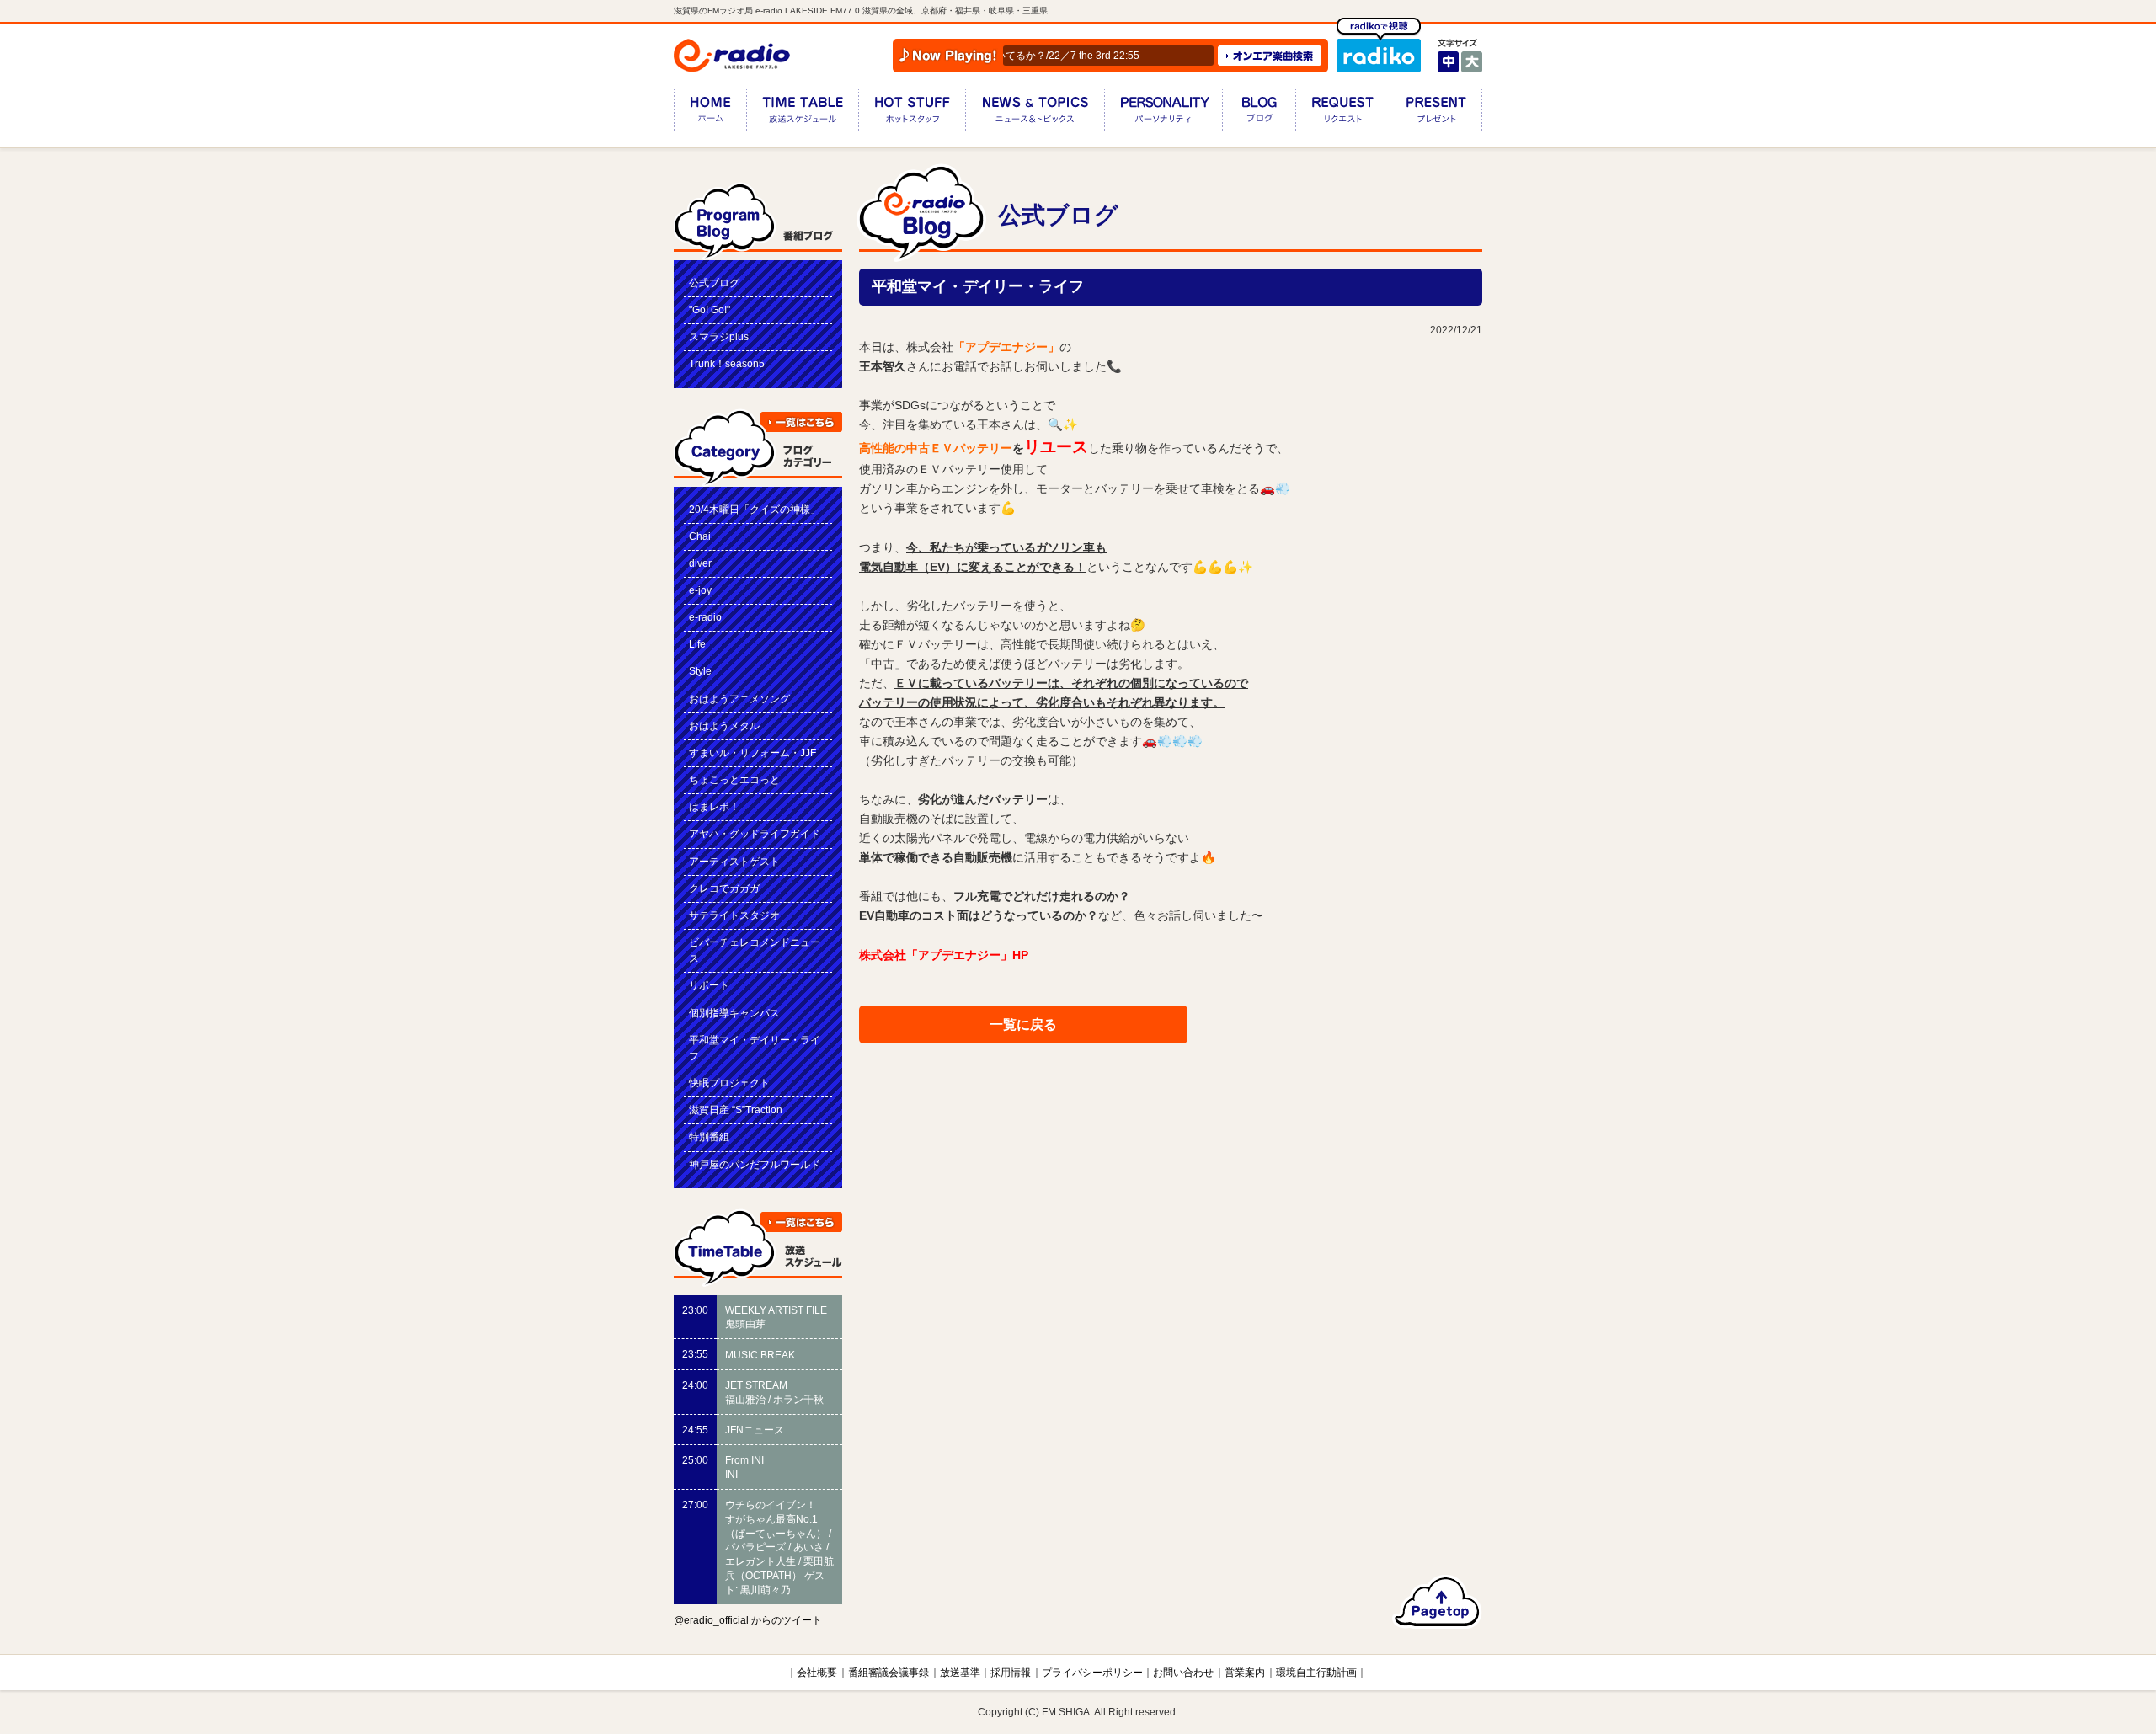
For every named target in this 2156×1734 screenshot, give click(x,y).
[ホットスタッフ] (912, 113)
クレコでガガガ (724, 888)
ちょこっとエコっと (734, 780)
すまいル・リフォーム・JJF (752, 753)
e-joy (700, 590)
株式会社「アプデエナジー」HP (944, 955)
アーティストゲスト (734, 862)
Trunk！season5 (727, 364)
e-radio (705, 617)
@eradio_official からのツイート (748, 1620)
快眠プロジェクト (729, 1083)
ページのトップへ (1437, 1602)
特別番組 (709, 1137)
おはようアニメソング (739, 699)
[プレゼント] (1436, 113)
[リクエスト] (1342, 113)
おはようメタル (724, 726)
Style (700, 671)
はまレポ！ (714, 807)
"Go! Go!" (710, 310)
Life (697, 644)
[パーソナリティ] (1163, 113)
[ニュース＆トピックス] (1035, 113)
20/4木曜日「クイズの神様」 (755, 510)
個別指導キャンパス (734, 1013)
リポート (709, 985)
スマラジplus (719, 337)
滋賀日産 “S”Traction (736, 1110)
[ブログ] (1259, 113)
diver (700, 563)
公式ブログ (714, 283)
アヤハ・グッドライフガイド (755, 834)
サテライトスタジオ (734, 915)
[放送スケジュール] (802, 113)
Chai (700, 536)
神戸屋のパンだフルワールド (755, 1165)
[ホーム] (710, 113)
